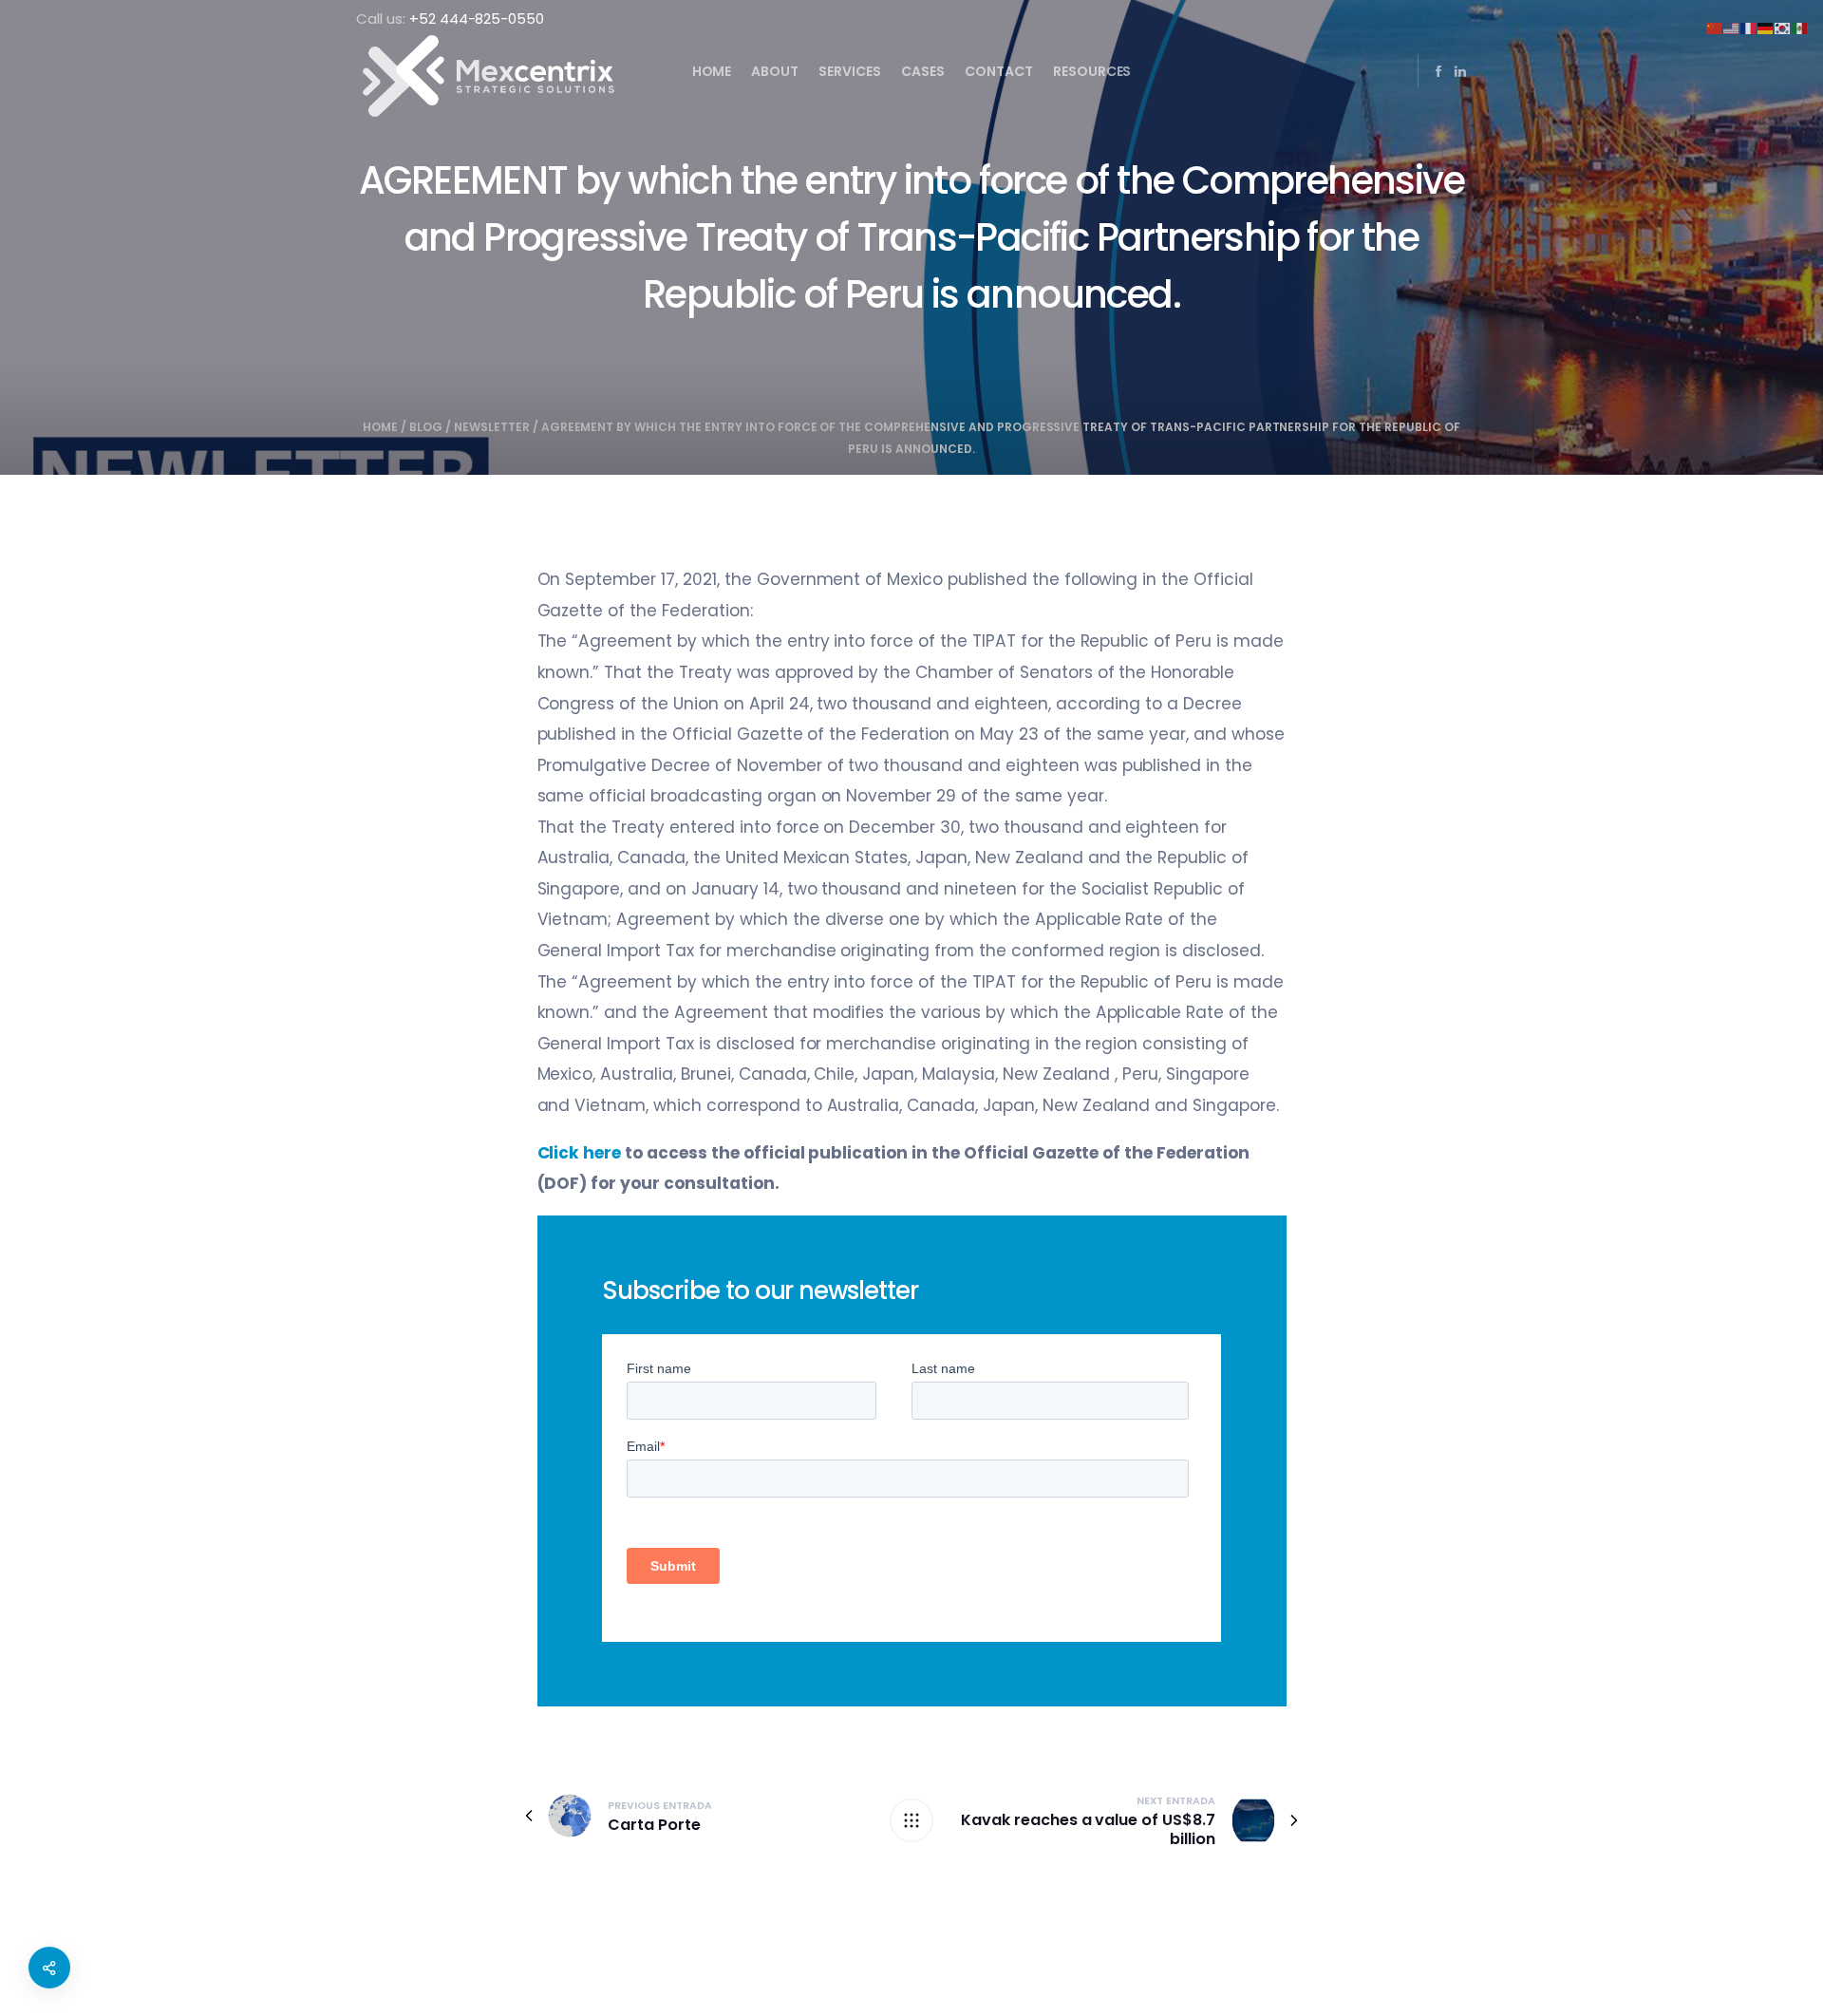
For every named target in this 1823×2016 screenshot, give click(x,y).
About (775, 71)
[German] (1766, 27)
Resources (1092, 71)
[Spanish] (1800, 27)
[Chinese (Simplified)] (1715, 27)
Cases (923, 71)
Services (850, 71)
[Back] (911, 1820)
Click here (580, 1153)
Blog (426, 427)
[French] (1749, 27)
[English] (1732, 27)
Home (712, 71)
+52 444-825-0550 (477, 19)
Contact (999, 71)
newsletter (492, 427)
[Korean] (1783, 27)
